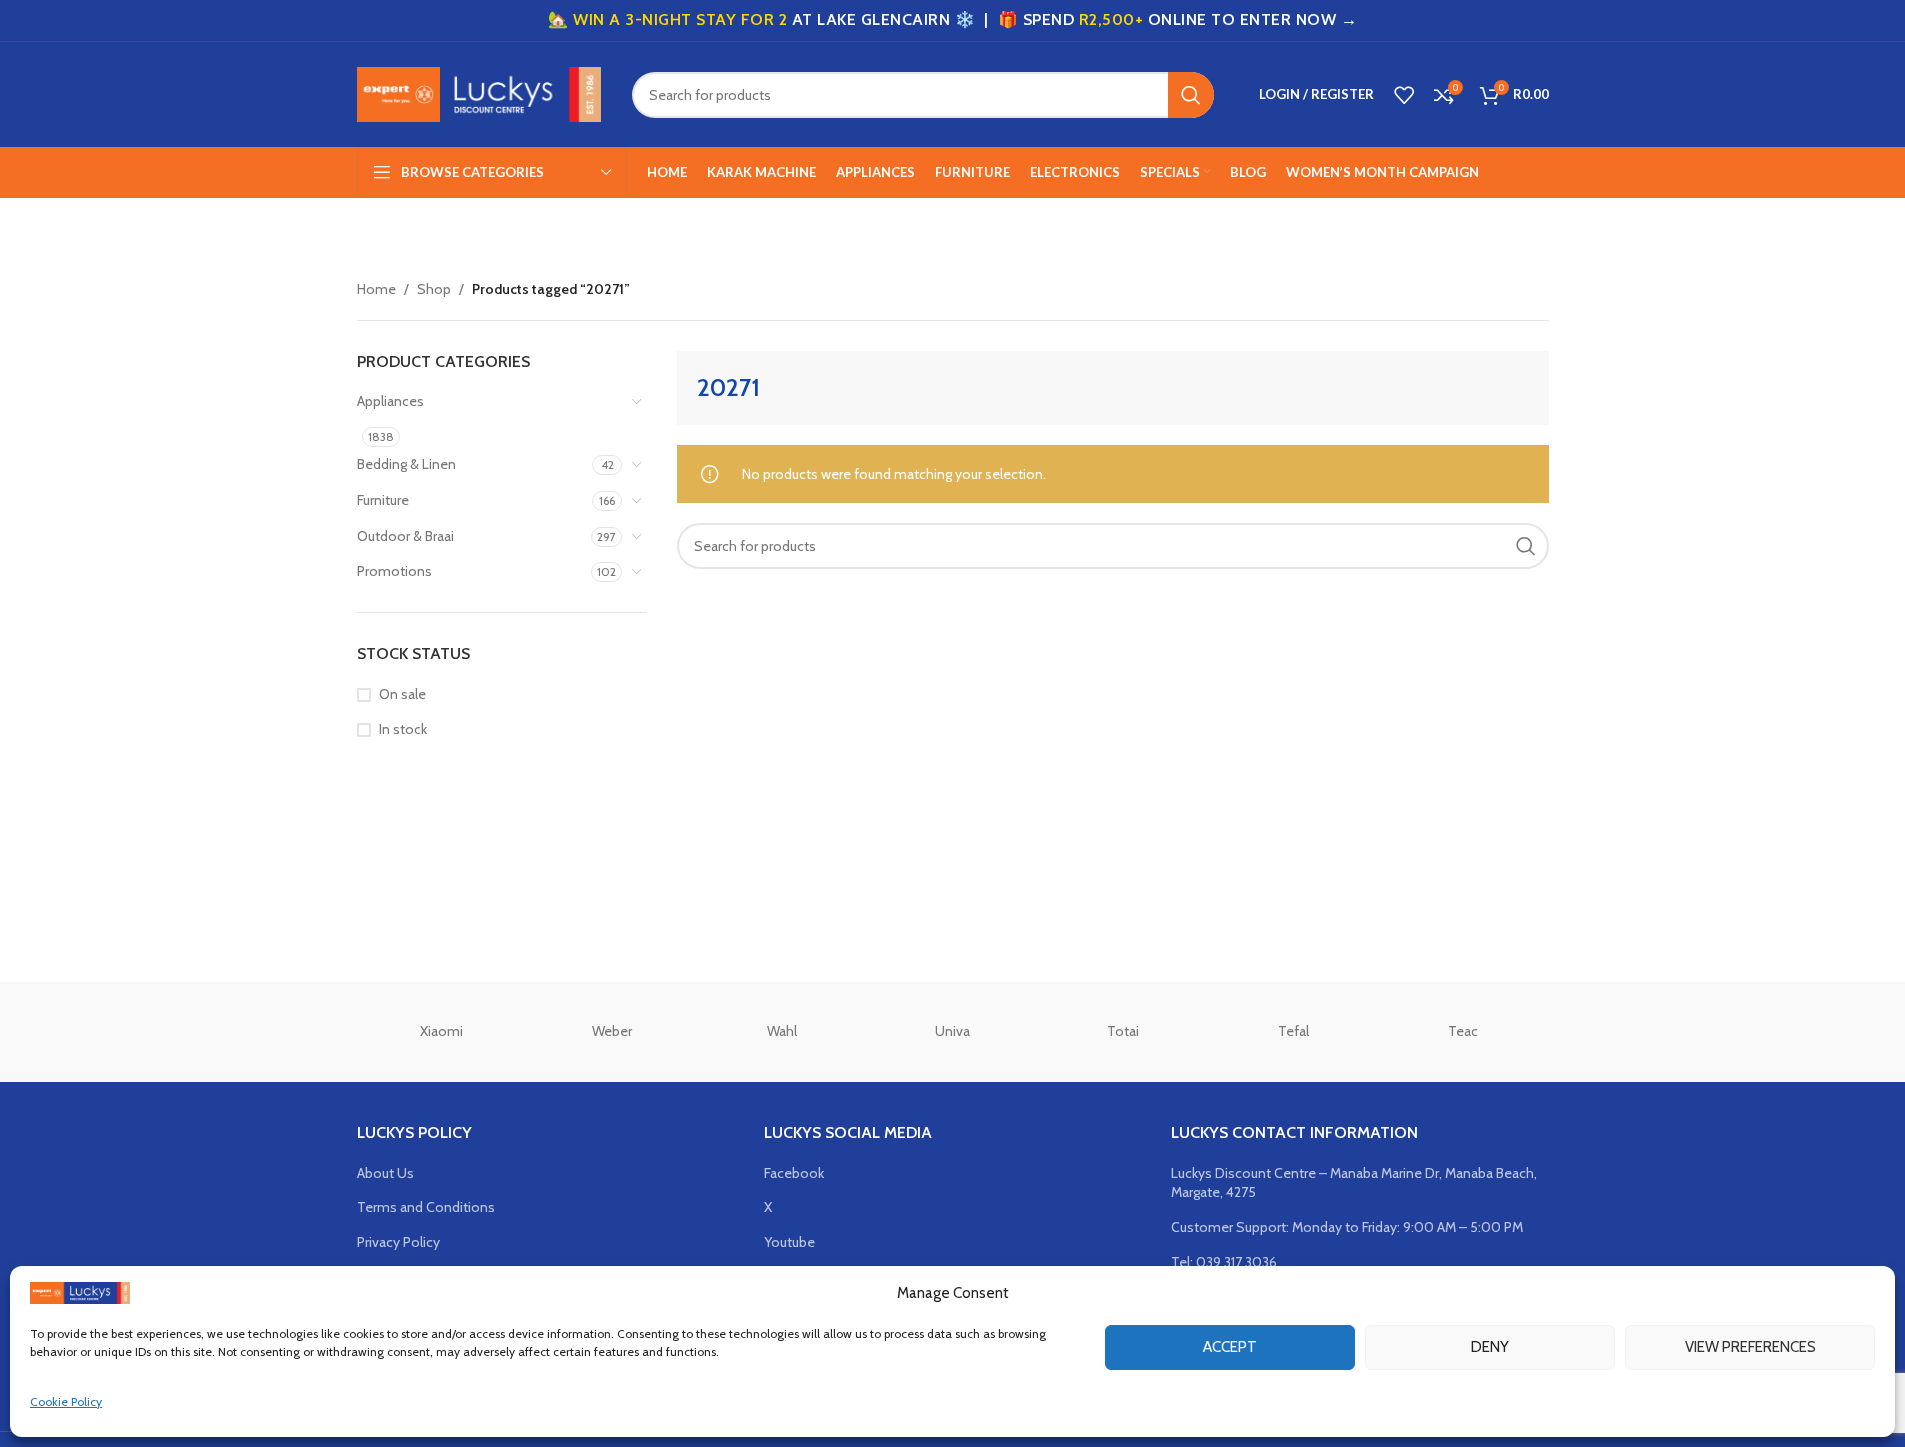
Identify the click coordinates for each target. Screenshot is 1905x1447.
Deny (1490, 1347)
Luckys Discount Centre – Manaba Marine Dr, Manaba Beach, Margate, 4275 (1354, 1183)
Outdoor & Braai (405, 536)
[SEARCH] (1191, 95)
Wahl (782, 1031)
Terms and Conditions (426, 1207)
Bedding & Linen (406, 464)
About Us (385, 1173)
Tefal (1293, 1031)
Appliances (390, 401)
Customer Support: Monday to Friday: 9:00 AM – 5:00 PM (1347, 1227)
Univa (952, 1031)
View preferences (1750, 1347)
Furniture (383, 500)
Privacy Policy (398, 1242)
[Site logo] (479, 93)
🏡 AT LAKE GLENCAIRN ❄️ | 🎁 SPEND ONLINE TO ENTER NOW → (952, 19)
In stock (403, 729)
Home (376, 289)
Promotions (394, 571)
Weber (612, 1031)
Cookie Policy (66, 1401)
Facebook (794, 1173)
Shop (434, 289)
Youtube (789, 1242)
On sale (402, 694)
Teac (1463, 1031)
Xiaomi (441, 1031)
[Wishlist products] (1404, 95)
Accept (1230, 1347)
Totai (1123, 1031)
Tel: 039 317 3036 (1224, 1262)
